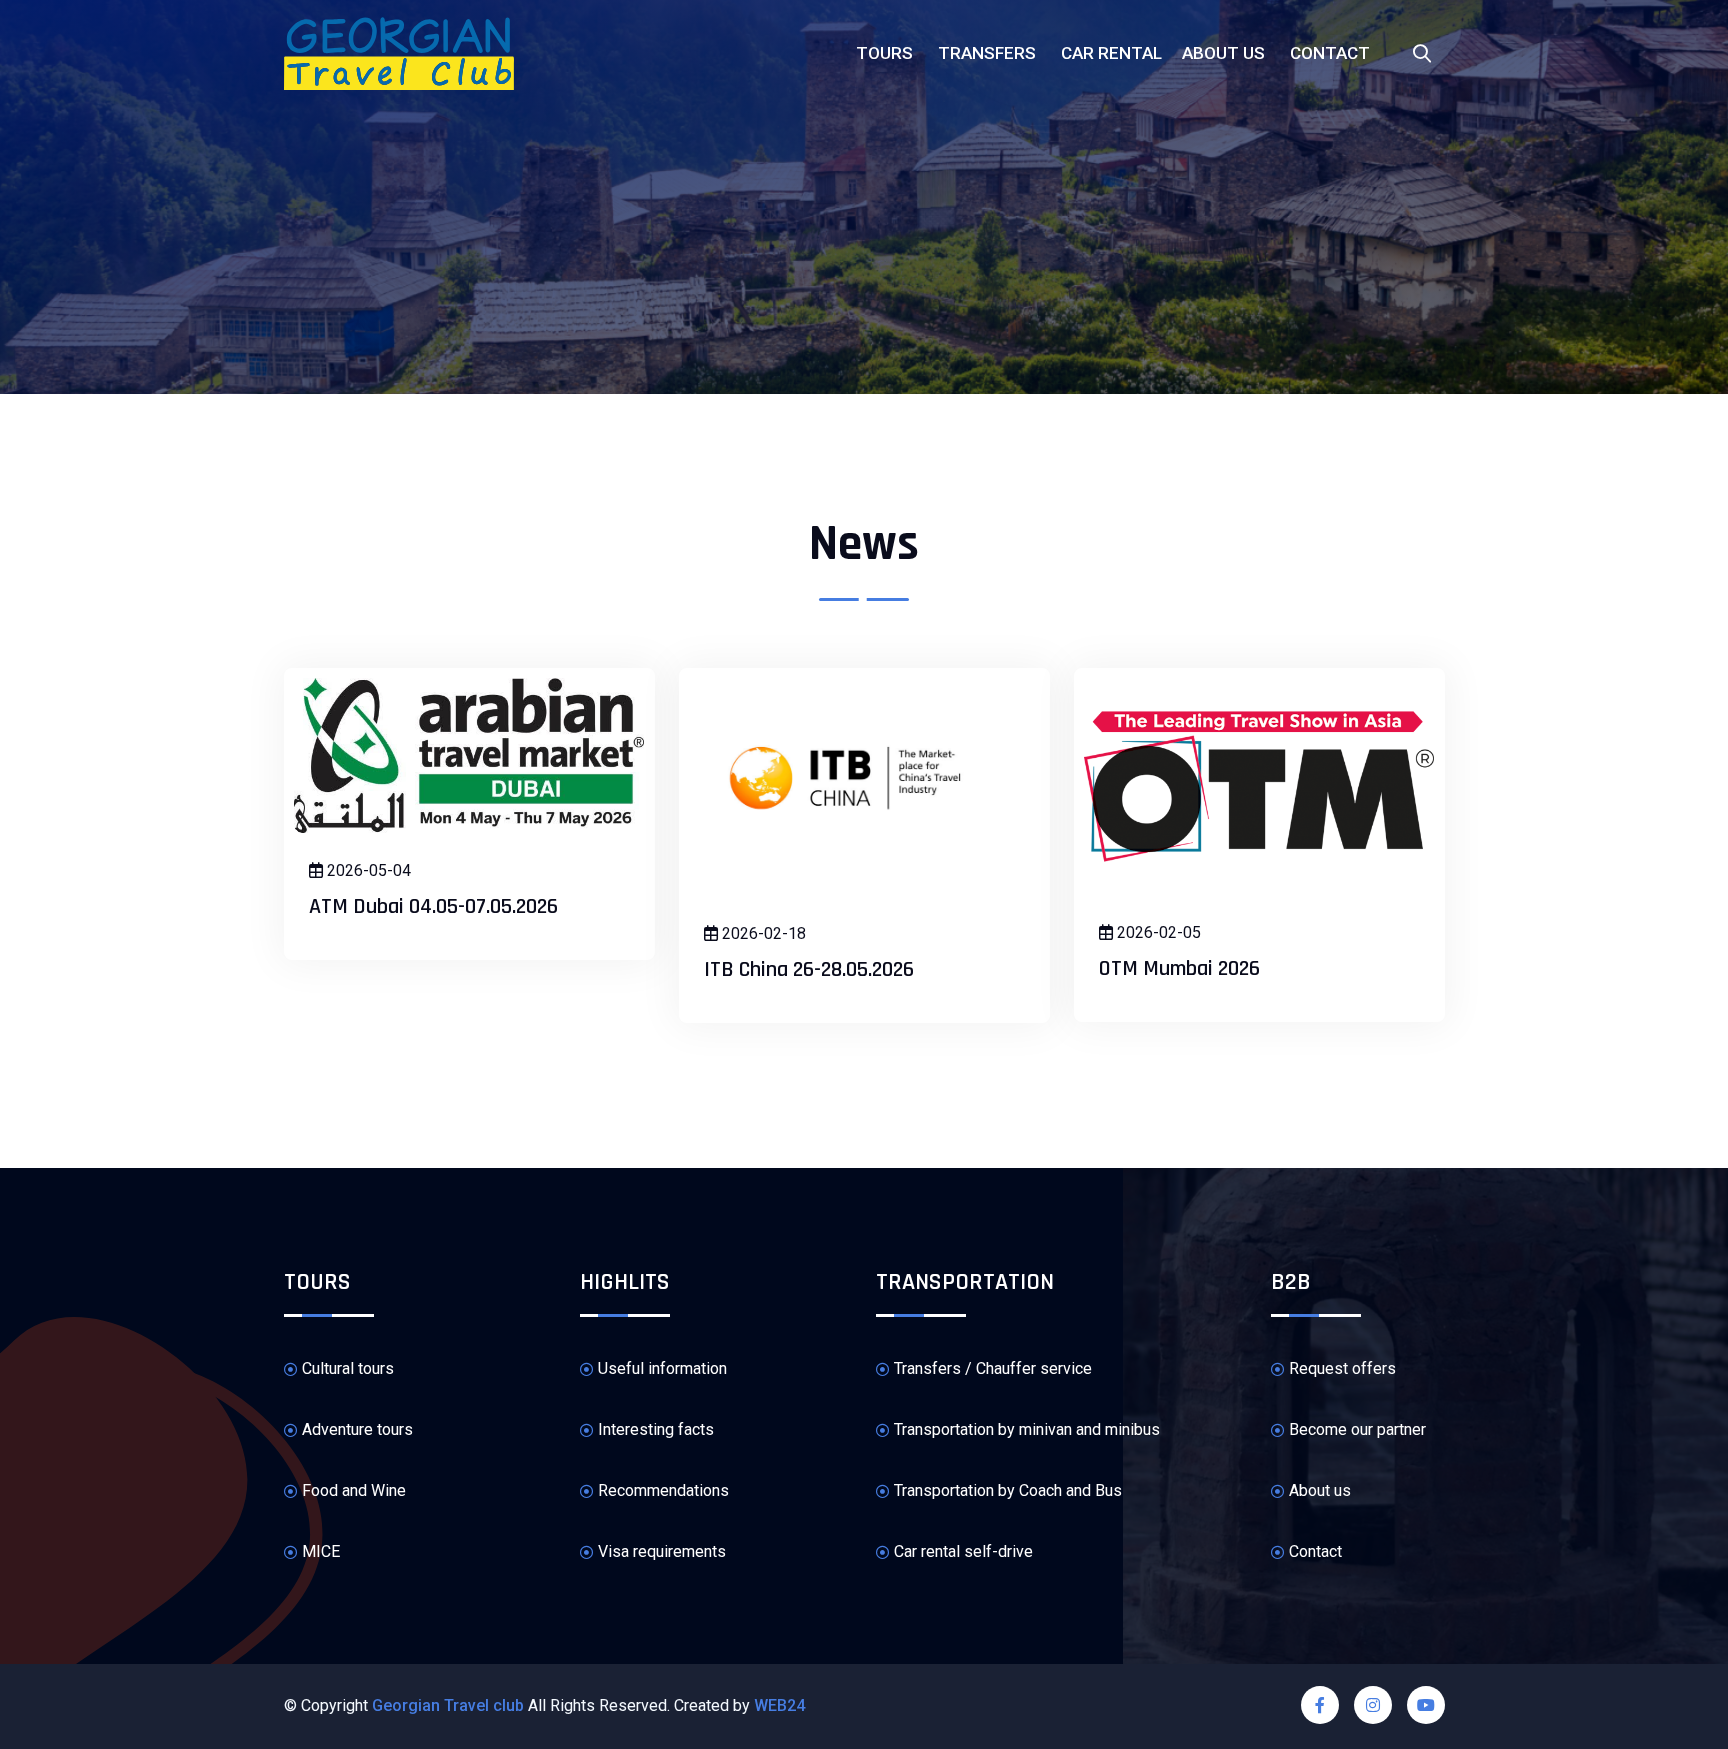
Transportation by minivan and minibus (1027, 1429)
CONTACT (1330, 53)
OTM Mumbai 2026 (1179, 969)
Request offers (1342, 1368)
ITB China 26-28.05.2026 (809, 970)
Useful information (662, 1368)
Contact (1315, 1551)
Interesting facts (656, 1429)
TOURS (884, 53)
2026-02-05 (1157, 932)
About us (1320, 1490)
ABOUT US (1223, 53)
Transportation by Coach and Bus (1008, 1490)
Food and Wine (354, 1490)
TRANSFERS (987, 53)
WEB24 (779, 1705)
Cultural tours (348, 1368)
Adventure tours (357, 1429)
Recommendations (663, 1490)
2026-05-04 (367, 870)
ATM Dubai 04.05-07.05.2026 (433, 907)
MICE (321, 1551)
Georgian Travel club (448, 1705)
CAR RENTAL (1111, 53)
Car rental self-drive (963, 1551)
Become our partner (1357, 1429)
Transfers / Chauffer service (993, 1368)
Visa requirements (662, 1551)
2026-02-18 (762, 933)
